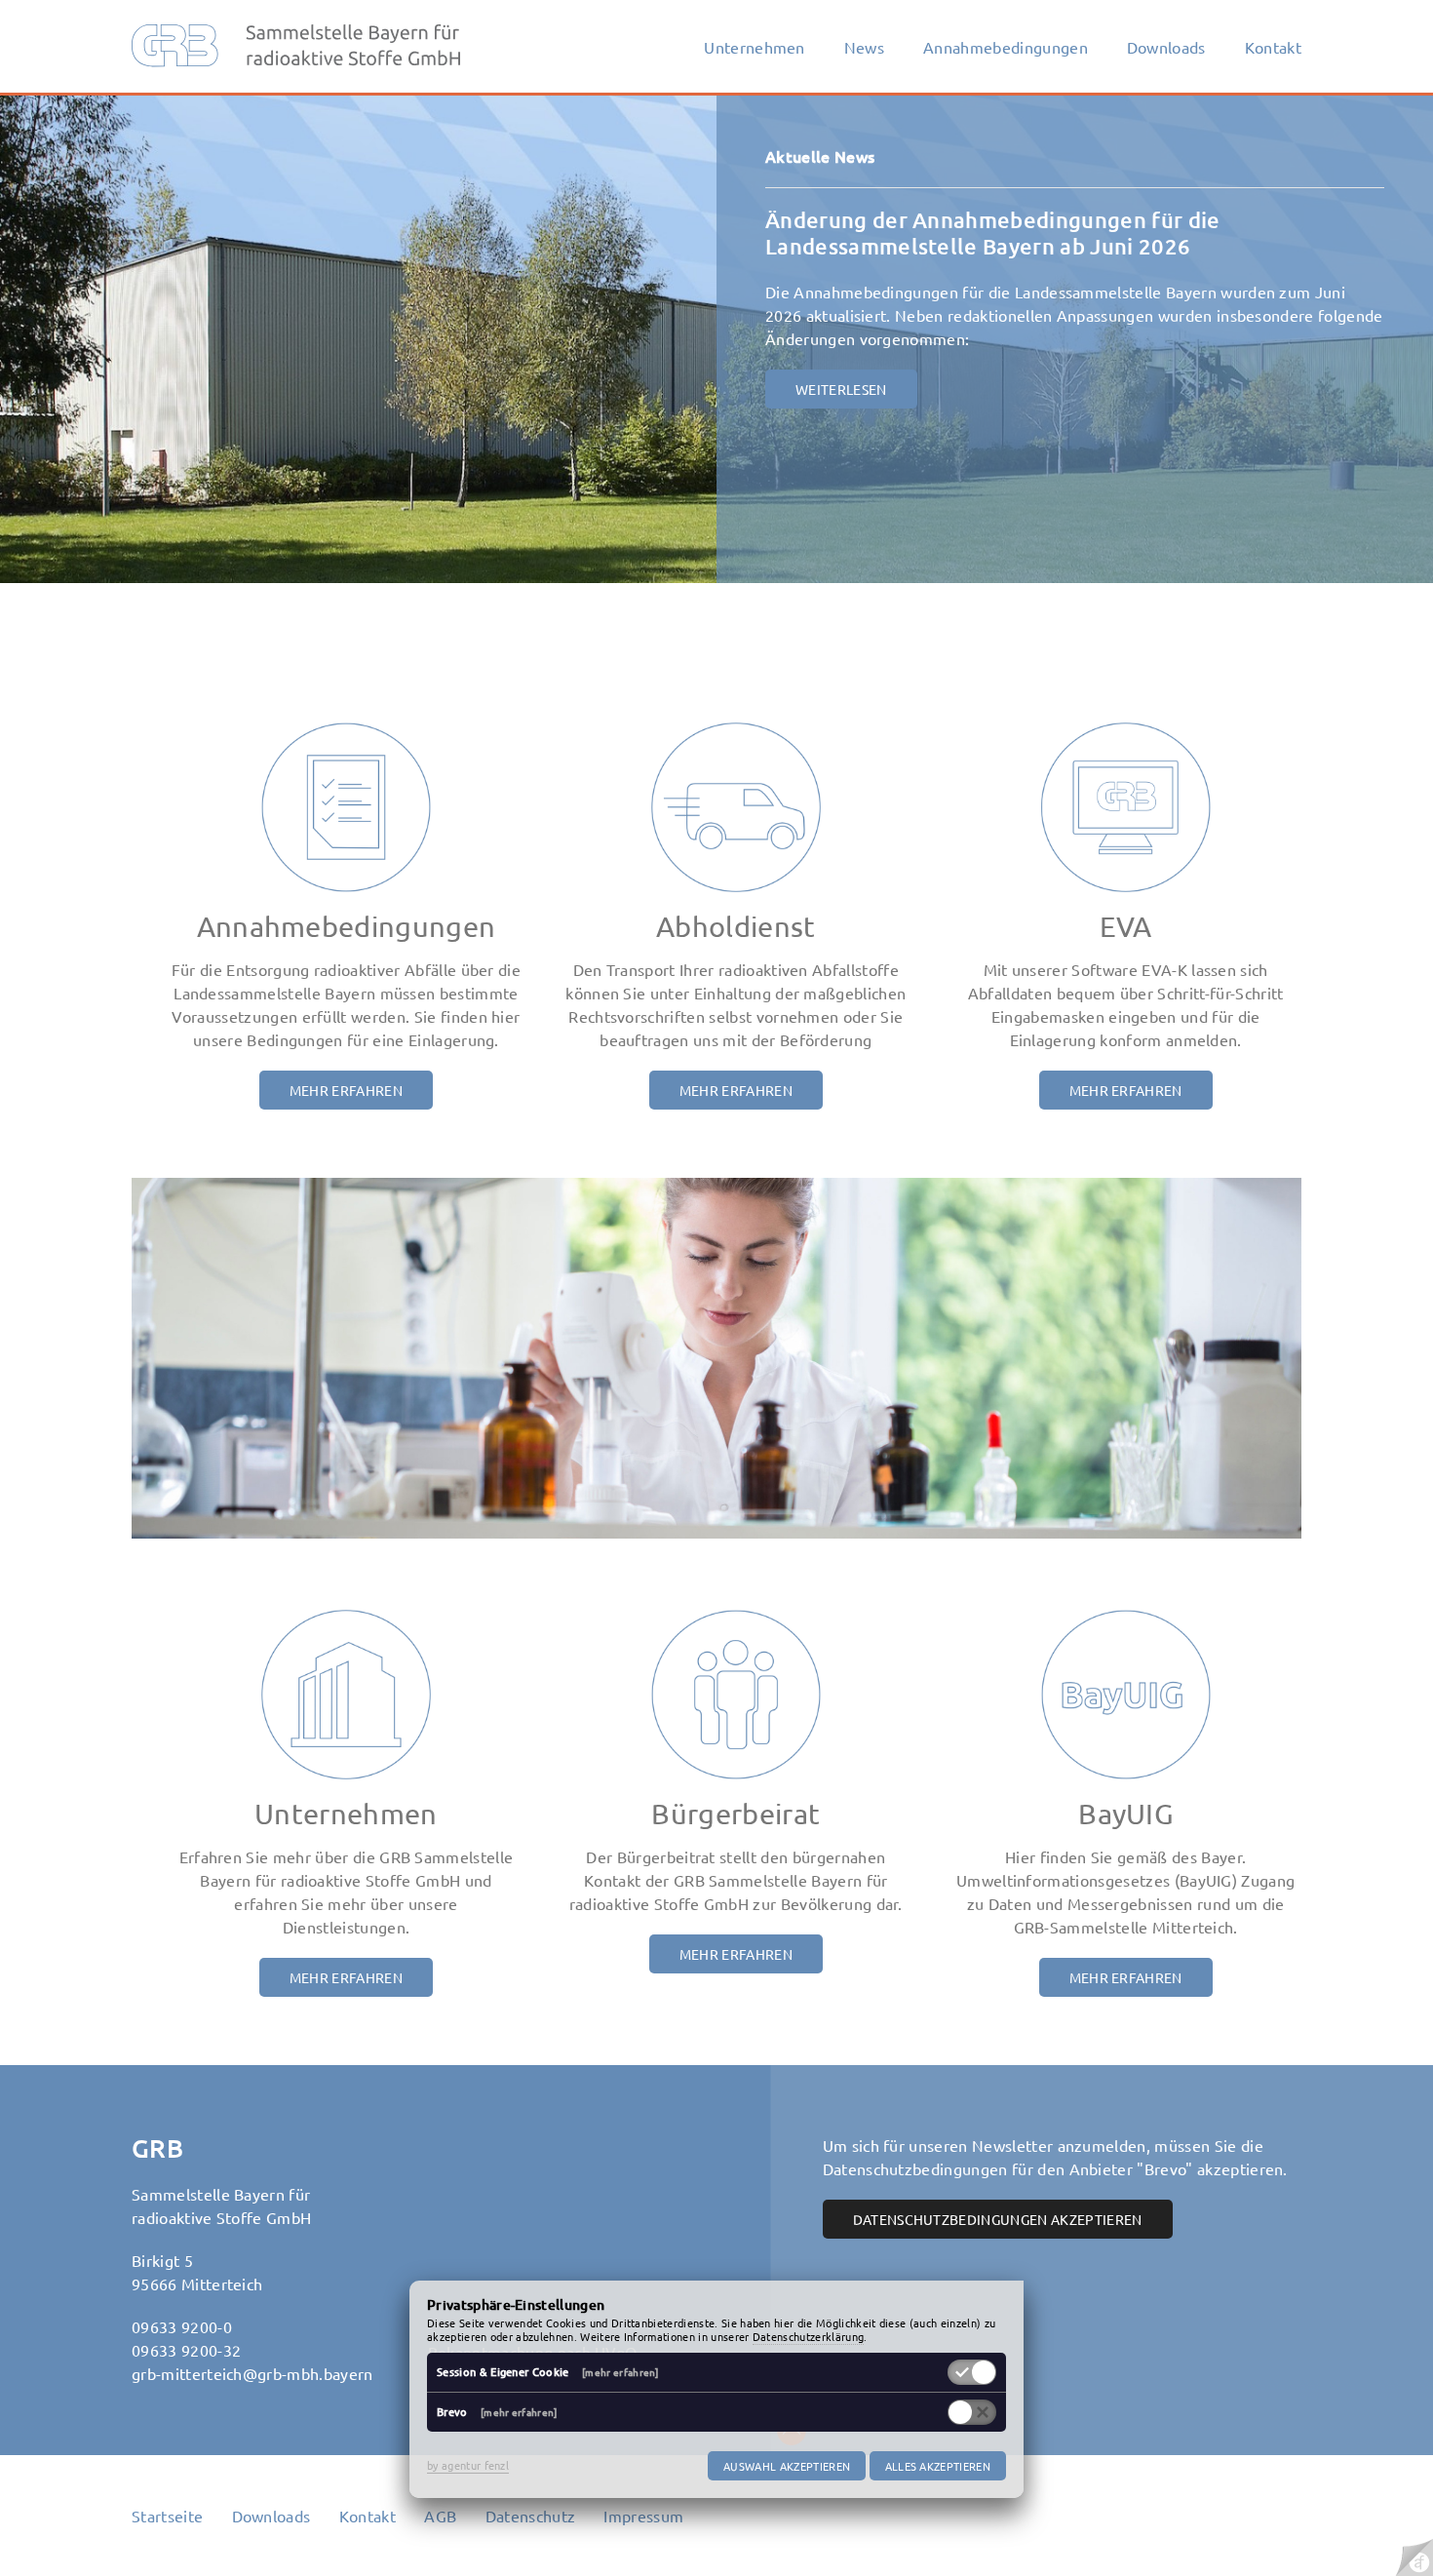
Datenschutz (531, 2516)
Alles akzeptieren (938, 2466)
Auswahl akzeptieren (787, 2466)
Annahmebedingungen (1006, 47)
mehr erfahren (346, 1090)
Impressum (643, 2516)
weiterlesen (841, 389)
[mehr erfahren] (620, 2372)
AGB (440, 2516)
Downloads (1166, 47)
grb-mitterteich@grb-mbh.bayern (252, 2373)
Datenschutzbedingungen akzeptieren (998, 2219)
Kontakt (1273, 47)
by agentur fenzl (468, 2465)
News (864, 47)
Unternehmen (755, 47)
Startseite (167, 2516)
